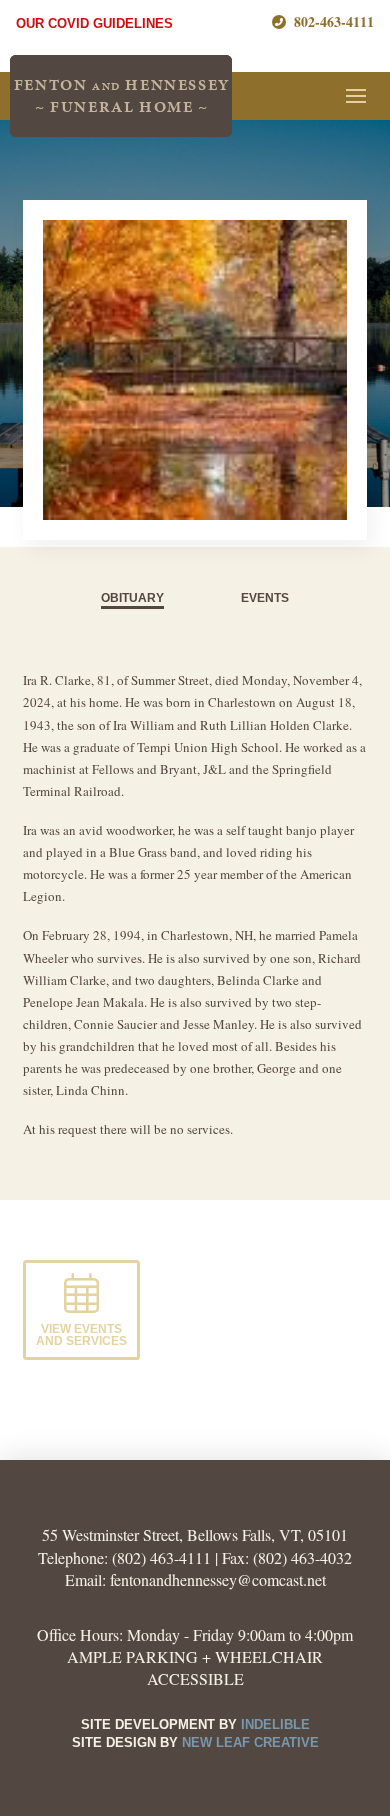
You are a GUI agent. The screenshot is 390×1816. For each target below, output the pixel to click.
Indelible (275, 1724)
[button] (356, 96)
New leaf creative (250, 1742)
